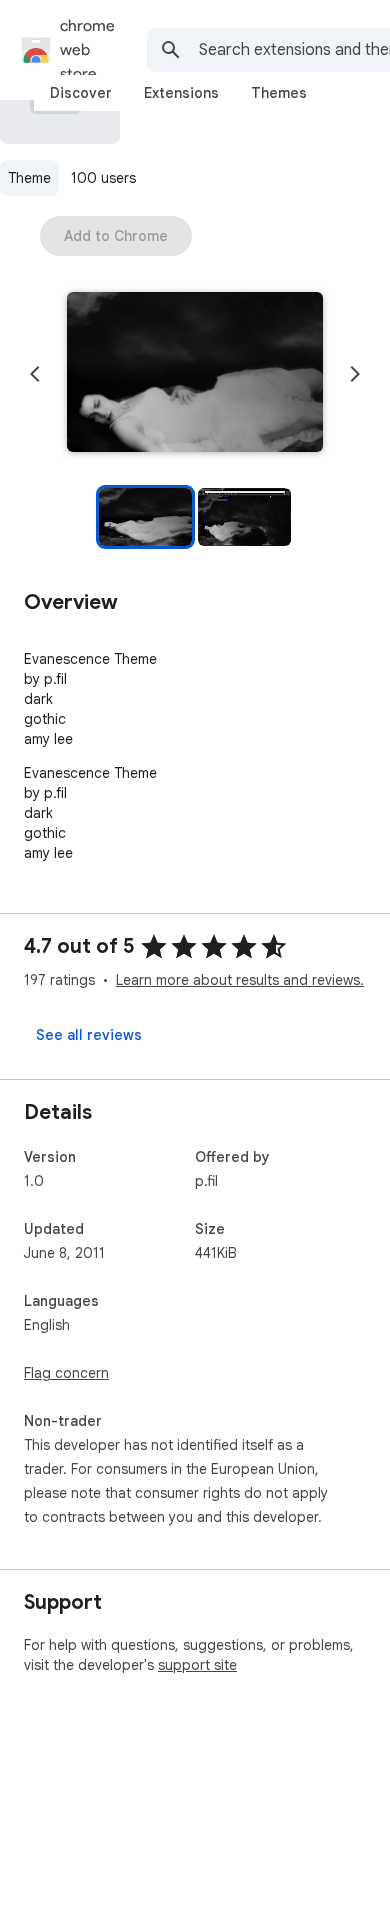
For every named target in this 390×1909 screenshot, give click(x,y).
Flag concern (66, 1373)
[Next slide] (355, 374)
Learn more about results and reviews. (240, 980)
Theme (29, 178)
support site (197, 1665)
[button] (195, 374)
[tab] (81, 93)
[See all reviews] (89, 1035)
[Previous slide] (35, 374)
